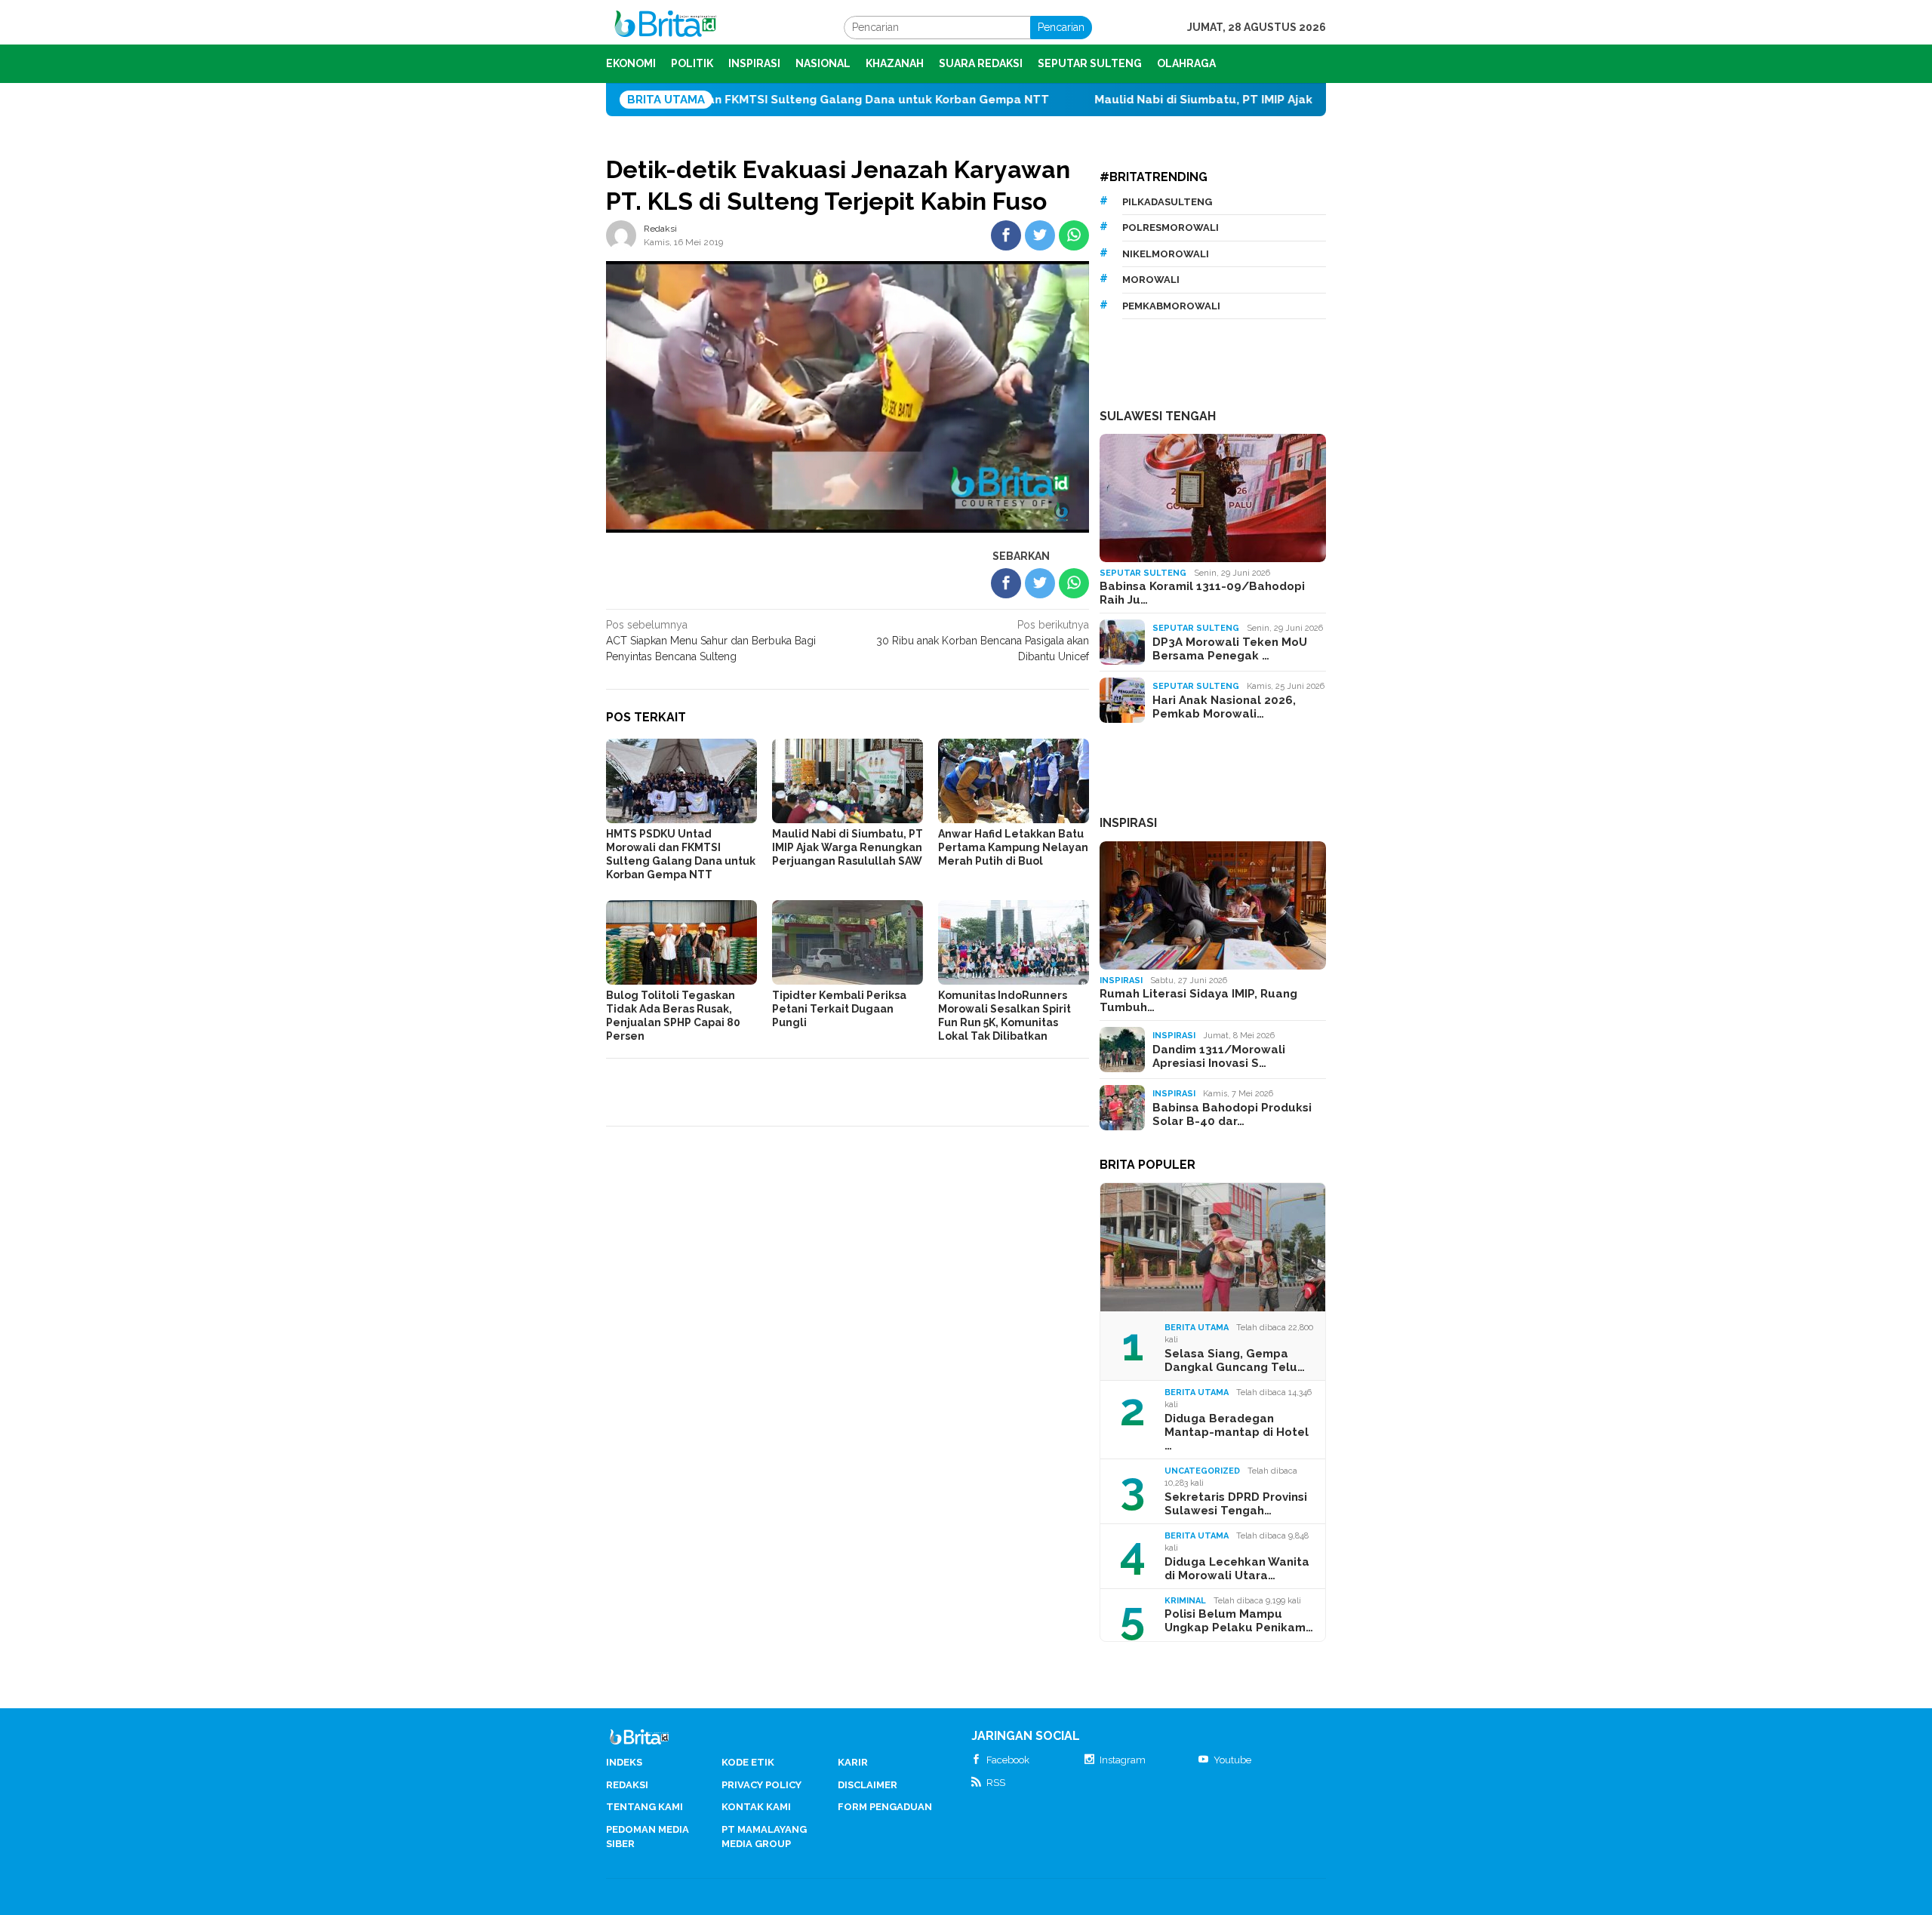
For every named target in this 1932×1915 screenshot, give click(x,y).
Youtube (1232, 1760)
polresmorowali (1171, 227)
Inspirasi (1121, 981)
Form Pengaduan (885, 1807)
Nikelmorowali (1166, 254)
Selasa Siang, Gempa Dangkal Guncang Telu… (1235, 1360)
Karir (853, 1762)
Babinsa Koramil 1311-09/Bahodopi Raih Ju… (1202, 593)
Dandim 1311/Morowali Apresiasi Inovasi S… (1219, 1056)
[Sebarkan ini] (1006, 235)
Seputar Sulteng (1143, 573)
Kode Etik (748, 1762)
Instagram (1123, 1760)
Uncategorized (1202, 1471)
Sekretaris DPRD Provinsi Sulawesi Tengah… (1236, 1504)
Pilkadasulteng (1167, 202)
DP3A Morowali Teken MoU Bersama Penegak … (1230, 649)
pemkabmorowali (1171, 306)
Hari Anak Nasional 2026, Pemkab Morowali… (1224, 707)
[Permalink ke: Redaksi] (621, 235)
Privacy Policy (761, 1785)
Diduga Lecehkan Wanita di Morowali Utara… (1237, 1569)
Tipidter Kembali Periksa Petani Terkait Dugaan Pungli (839, 1009)
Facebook (1008, 1760)
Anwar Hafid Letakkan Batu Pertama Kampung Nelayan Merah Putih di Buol (1013, 847)
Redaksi (627, 1785)
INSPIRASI (1128, 823)
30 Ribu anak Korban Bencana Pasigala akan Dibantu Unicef (983, 641)
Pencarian (1061, 27)
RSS (996, 1783)
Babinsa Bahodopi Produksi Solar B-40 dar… (1232, 1114)
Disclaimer (868, 1785)
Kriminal (1185, 1601)
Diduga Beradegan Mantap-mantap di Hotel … (1237, 1432)
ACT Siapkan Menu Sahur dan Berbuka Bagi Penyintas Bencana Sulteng (711, 641)
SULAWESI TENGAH (1158, 416)
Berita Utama (1197, 1328)
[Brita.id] (665, 26)
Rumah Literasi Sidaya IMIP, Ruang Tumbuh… (1198, 1001)
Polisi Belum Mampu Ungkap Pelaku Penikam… (1239, 1621)
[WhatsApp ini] (1074, 235)
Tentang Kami (645, 1807)
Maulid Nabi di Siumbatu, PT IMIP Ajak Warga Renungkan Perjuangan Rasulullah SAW (1236, 100)
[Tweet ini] (1040, 235)
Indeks (624, 1762)
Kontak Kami (756, 1807)
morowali (1151, 280)
